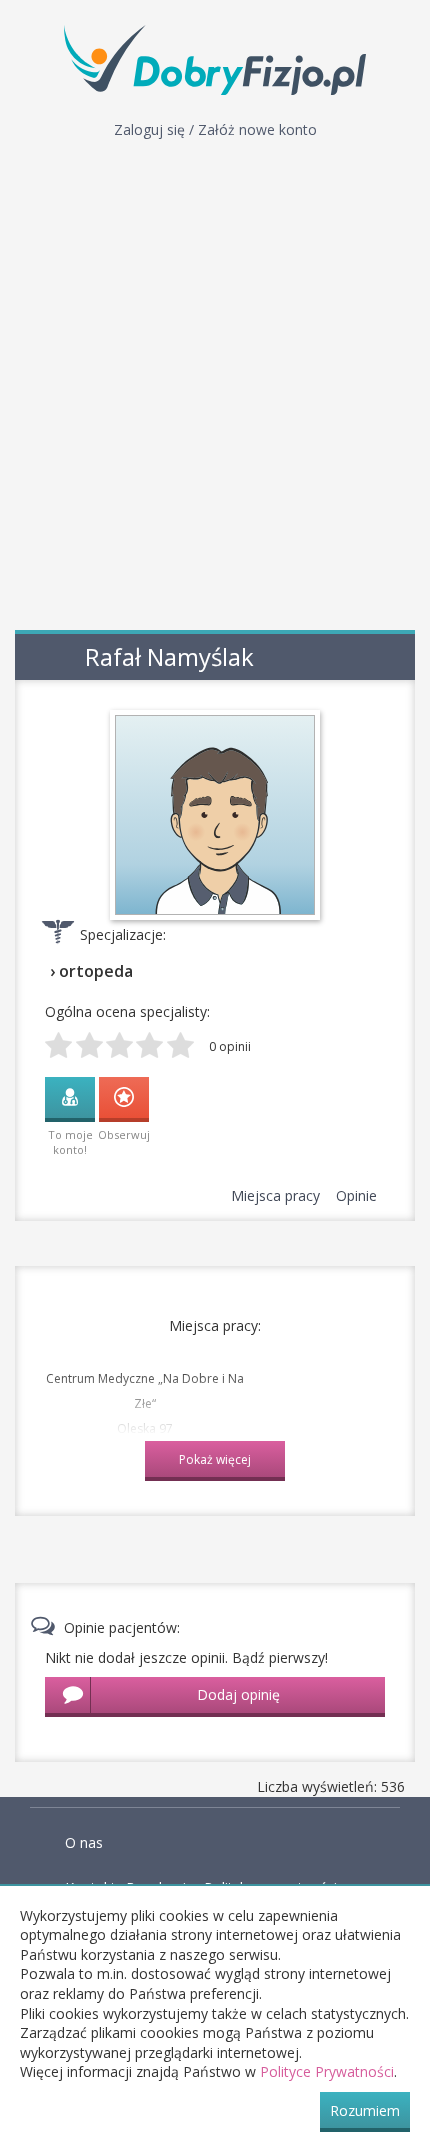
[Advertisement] (215, 390)
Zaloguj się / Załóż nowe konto (215, 129)
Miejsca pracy (275, 1195)
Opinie (356, 1195)
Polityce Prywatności (327, 2071)
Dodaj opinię (238, 1694)
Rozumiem (365, 2110)
